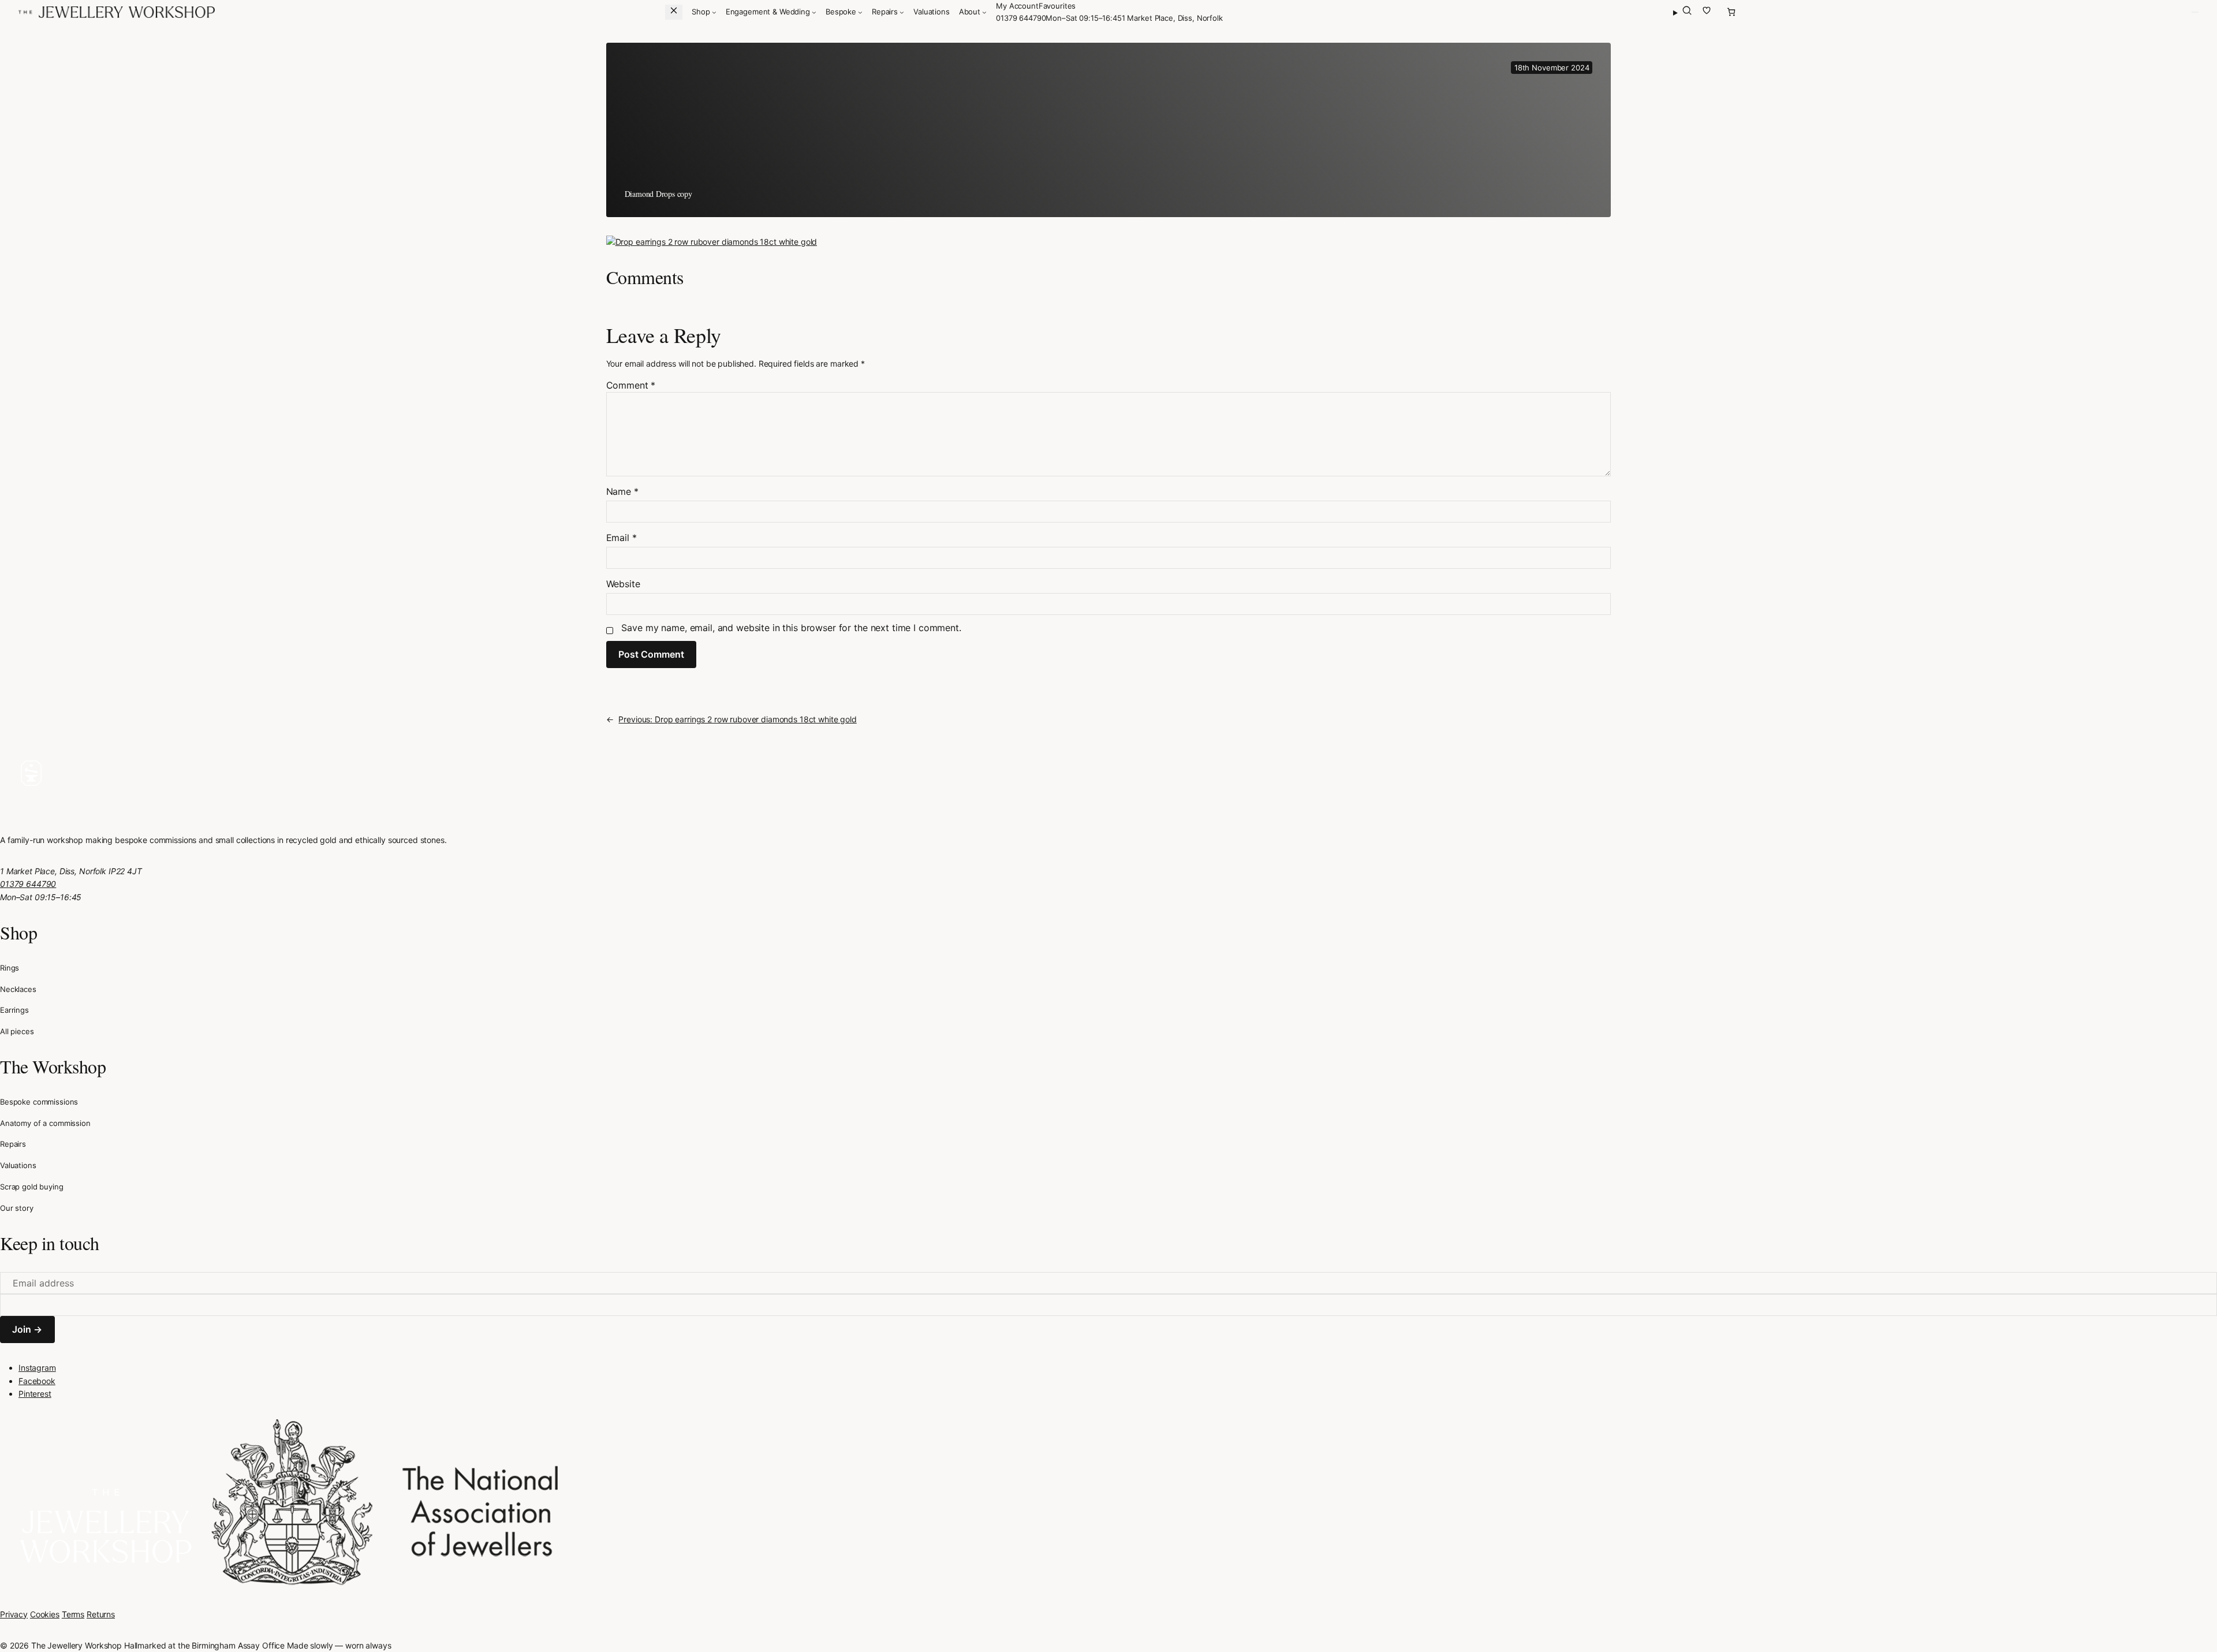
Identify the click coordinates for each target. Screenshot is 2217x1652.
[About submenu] (984, 12)
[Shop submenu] (714, 12)
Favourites (1057, 6)
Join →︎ (27, 1329)
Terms (73, 1614)
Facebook (37, 1381)
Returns (101, 1614)
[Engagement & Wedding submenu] (814, 12)
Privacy (14, 1614)
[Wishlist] (1707, 12)
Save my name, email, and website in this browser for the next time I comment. (791, 628)
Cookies (45, 1614)
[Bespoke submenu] (860, 12)
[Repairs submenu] (902, 12)
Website (623, 584)
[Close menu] (674, 12)
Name (622, 491)
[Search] (1683, 12)
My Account (1017, 6)
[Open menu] (2195, 12)
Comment (631, 385)
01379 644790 (1021, 18)
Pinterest (35, 1394)
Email (622, 538)
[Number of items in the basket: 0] (1731, 12)
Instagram (37, 1368)
